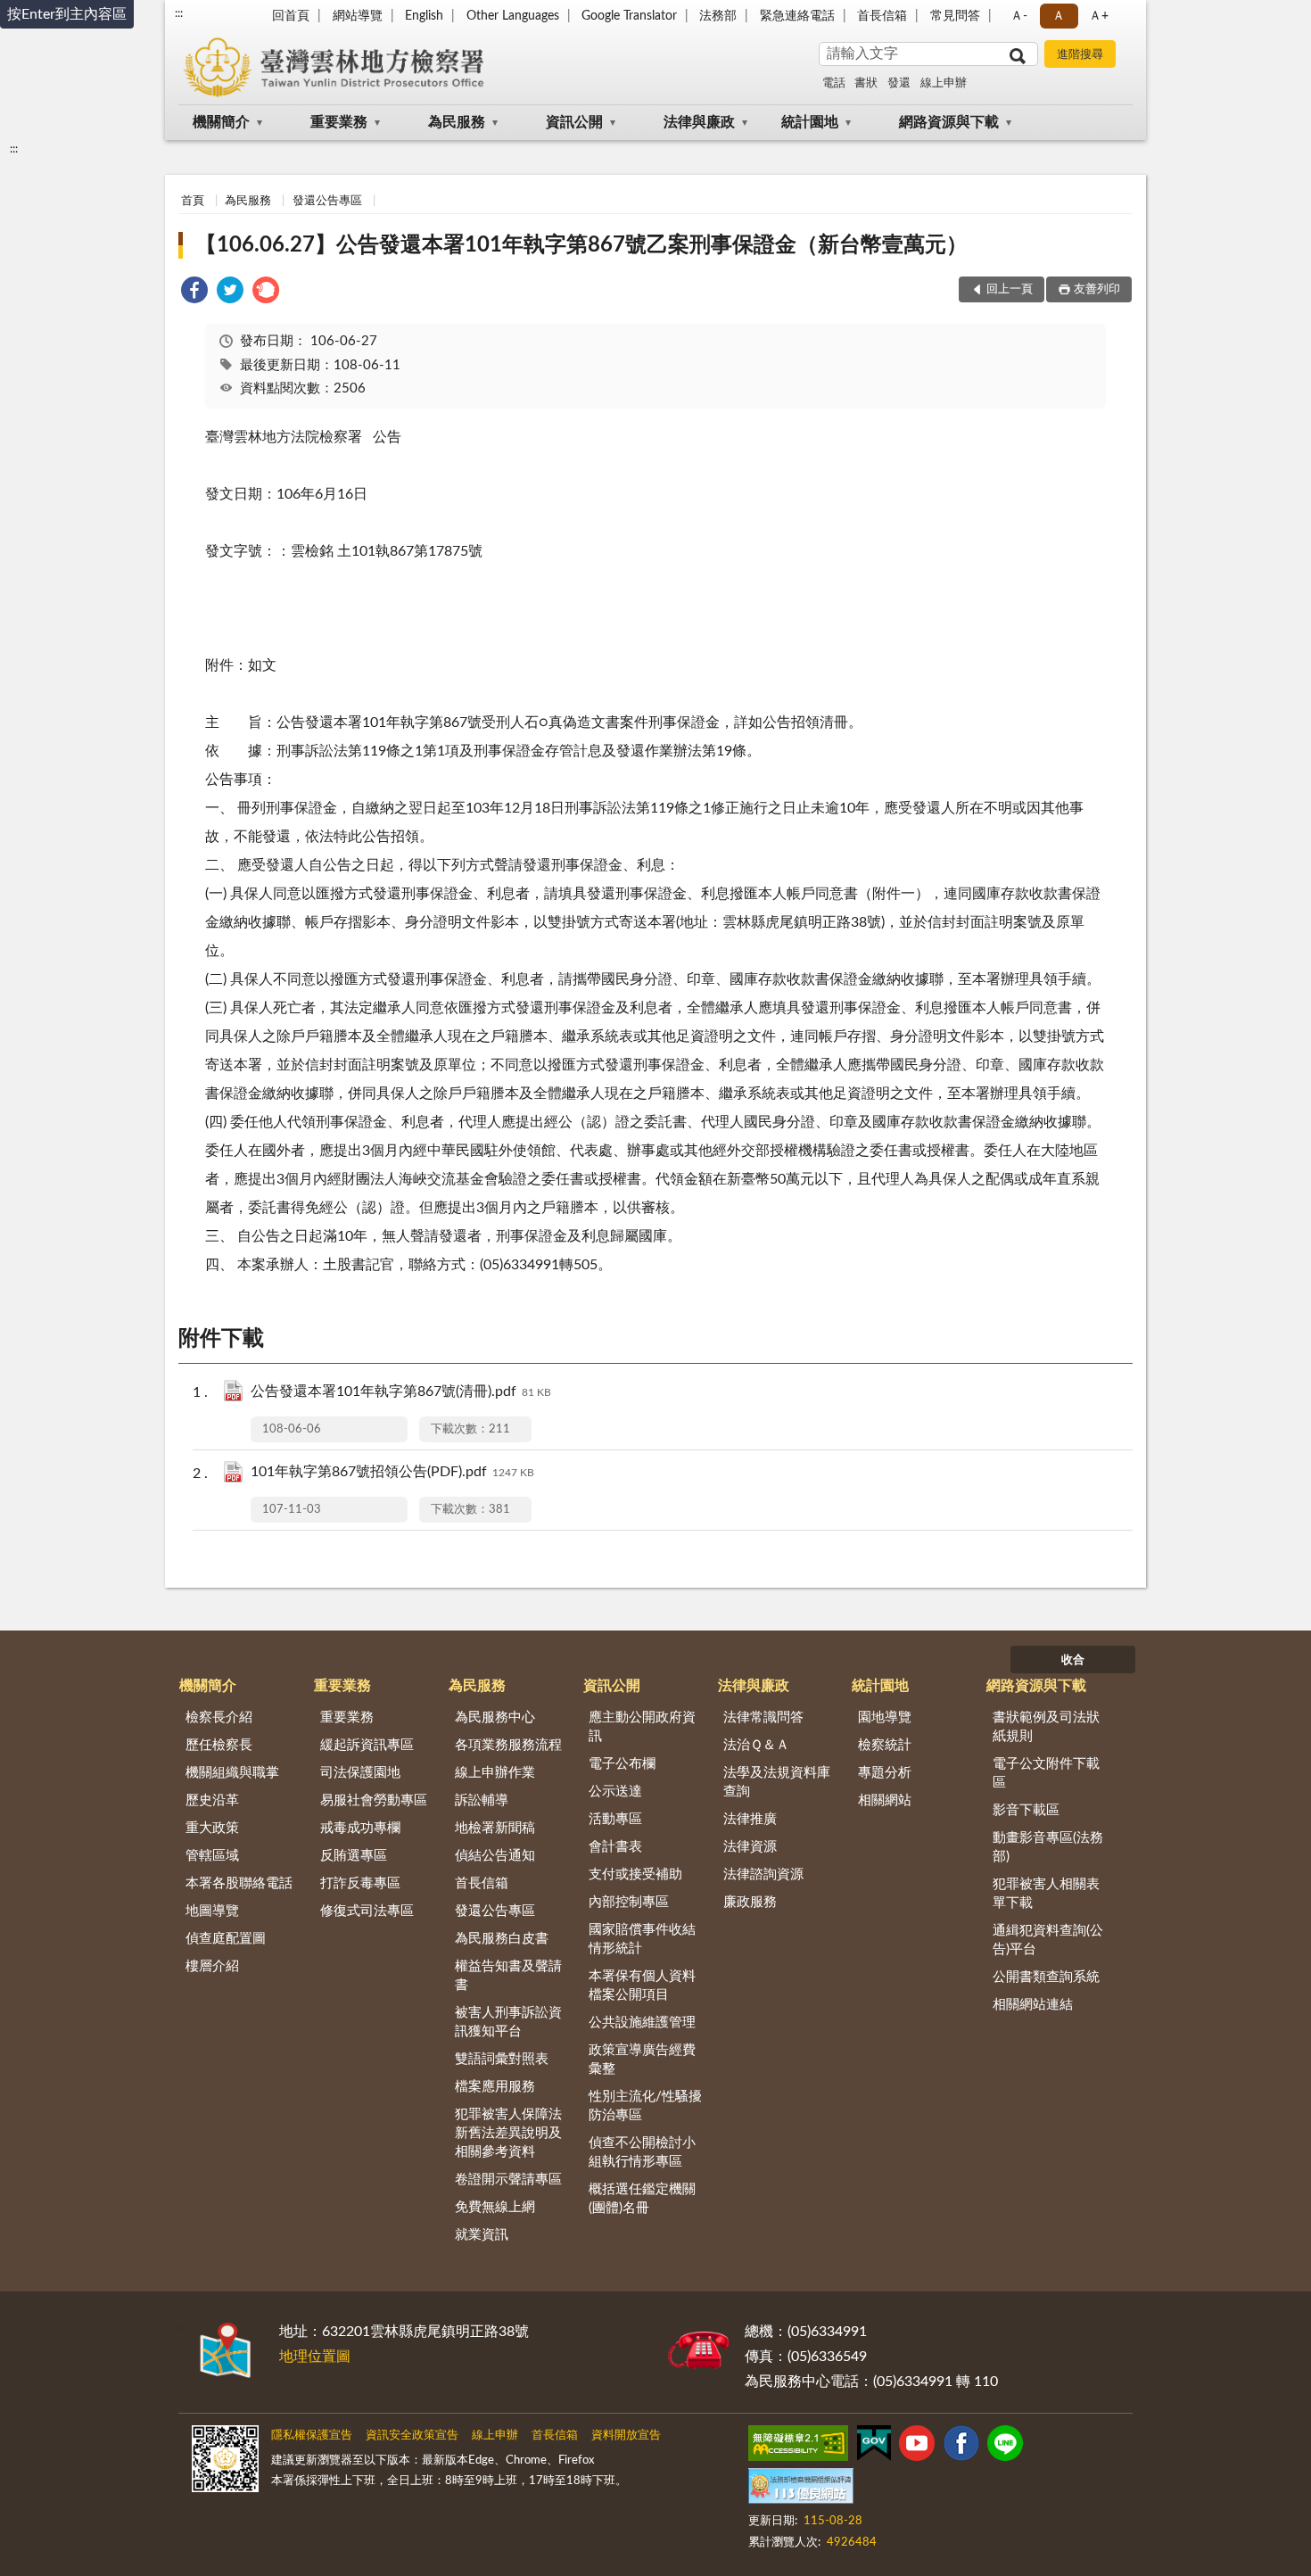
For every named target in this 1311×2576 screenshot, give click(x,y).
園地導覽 (885, 1717)
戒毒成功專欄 (360, 1828)
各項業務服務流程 (508, 1745)
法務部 (718, 16)
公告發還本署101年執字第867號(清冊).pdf (401, 1391)
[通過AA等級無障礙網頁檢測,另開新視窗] (798, 2447)
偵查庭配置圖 (226, 1939)
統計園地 (810, 122)
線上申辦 (944, 83)
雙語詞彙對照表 (502, 2059)
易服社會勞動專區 (374, 1800)
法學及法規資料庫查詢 (777, 1782)
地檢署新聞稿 (495, 1828)
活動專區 (615, 1819)
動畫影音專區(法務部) (1048, 1847)
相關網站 (885, 1800)
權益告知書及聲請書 (508, 1976)
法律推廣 (750, 1819)
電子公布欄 (622, 1764)
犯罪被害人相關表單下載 (1046, 1894)
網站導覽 (358, 16)
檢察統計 (885, 1745)
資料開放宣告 (626, 2436)
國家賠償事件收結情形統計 (642, 1939)
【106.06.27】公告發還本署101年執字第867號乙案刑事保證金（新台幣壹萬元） (581, 245)
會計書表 (615, 1847)
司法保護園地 (360, 1773)
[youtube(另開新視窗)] (917, 2447)
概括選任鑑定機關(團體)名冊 (642, 2199)
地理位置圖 (315, 2357)
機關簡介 (221, 122)
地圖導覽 (212, 1911)
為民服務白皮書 (502, 1939)
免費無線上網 (495, 2207)
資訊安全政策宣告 (412, 2436)
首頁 (193, 201)
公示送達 (615, 1792)
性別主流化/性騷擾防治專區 (645, 2106)
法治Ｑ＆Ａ (756, 1745)
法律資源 (750, 1847)
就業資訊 (482, 2235)
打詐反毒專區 (360, 1883)
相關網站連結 (1033, 2005)
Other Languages (513, 16)
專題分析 (885, 1773)
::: (179, 13)
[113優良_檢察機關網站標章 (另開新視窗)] (801, 2489)
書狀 (866, 83)
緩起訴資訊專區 (367, 1745)
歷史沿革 (212, 1800)
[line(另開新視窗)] (1005, 2447)
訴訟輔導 (482, 1800)
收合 (1073, 1660)
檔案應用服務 (495, 2087)
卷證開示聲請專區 (508, 2180)
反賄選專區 (354, 1856)
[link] (194, 293)
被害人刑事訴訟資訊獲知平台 (508, 2022)
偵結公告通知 (495, 1856)
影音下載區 (1026, 1810)
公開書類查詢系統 (1046, 1977)
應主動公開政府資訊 (642, 1727)
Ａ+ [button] (1099, 16)
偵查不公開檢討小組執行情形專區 (642, 2152)
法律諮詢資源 (763, 1874)
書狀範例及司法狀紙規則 (1046, 1727)
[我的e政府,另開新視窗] (874, 2447)
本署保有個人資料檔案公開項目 (642, 1986)
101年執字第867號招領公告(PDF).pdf (392, 1472)
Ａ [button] (1059, 16)
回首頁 (291, 16)
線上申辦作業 (495, 1773)
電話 (834, 83)
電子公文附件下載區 (1046, 1773)
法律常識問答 (763, 1717)
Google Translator (629, 16)
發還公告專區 (327, 201)
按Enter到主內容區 (67, 14)
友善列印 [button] (1097, 289)
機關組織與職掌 (232, 1773)
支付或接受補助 (635, 1874)
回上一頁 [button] (1010, 289)
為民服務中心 (495, 1717)
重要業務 (339, 122)
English (424, 16)
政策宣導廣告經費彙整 (642, 2060)
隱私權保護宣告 (312, 2436)
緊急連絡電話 (797, 16)
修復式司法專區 (367, 1911)
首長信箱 (882, 16)
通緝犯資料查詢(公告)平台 (1048, 1940)
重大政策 (212, 1828)
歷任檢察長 (219, 1745)
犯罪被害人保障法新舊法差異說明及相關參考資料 (508, 2133)
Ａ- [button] (1019, 16)
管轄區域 (212, 1856)
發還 (899, 83)
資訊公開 (574, 122)
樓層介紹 (212, 1966)
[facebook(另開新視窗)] (961, 2447)
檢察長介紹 (219, 1717)
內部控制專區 (629, 1902)
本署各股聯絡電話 (239, 1883)
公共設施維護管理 (642, 2023)
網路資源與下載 (949, 122)
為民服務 (457, 122)
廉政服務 (750, 1902)
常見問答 (955, 16)
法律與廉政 (699, 122)
